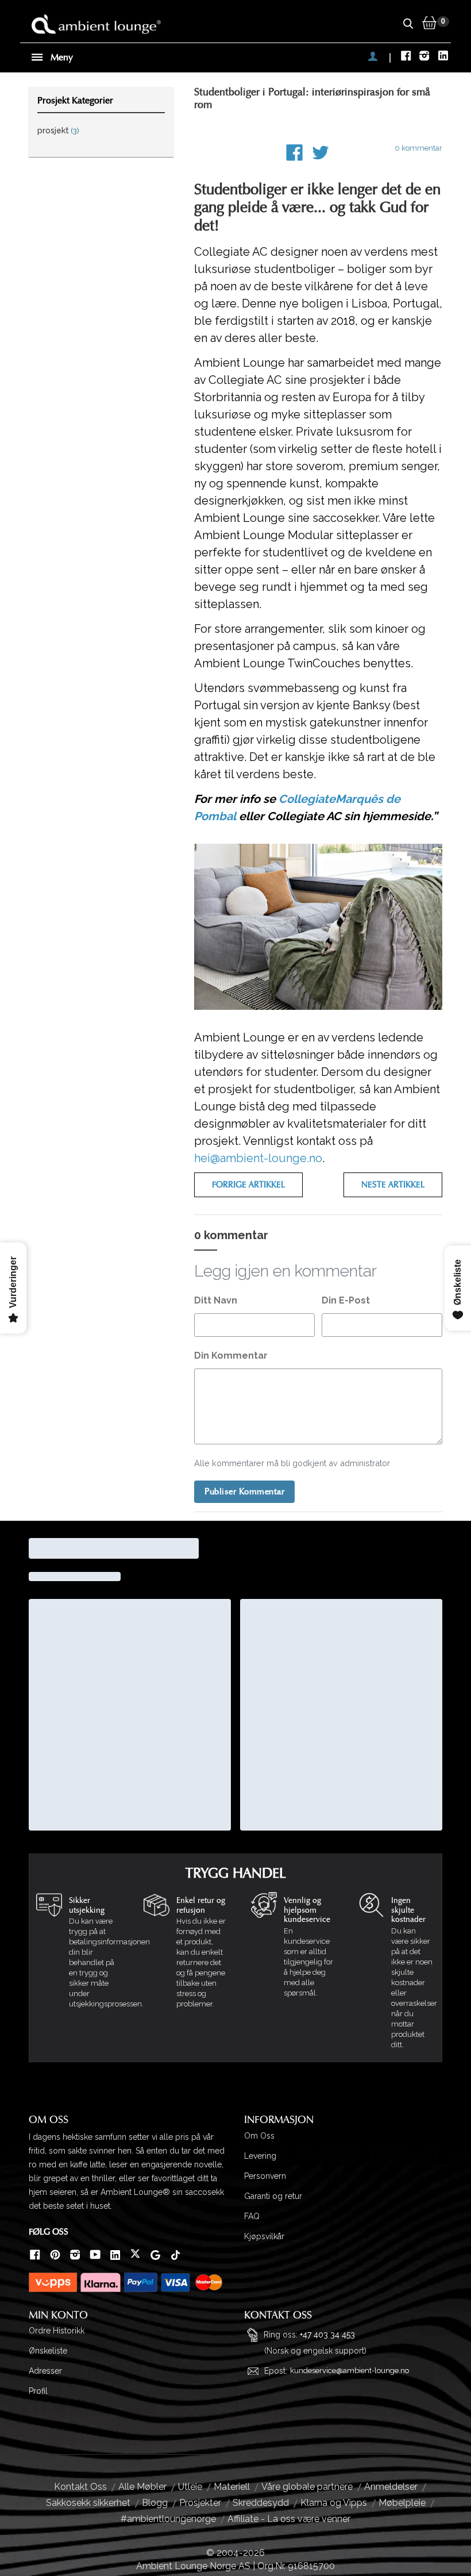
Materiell (232, 2487)
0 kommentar (418, 148)
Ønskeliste (48, 2351)
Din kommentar (231, 1356)
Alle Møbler (142, 2487)
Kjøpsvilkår (264, 2236)
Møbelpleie (402, 2503)
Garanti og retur (273, 2196)
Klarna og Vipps (334, 2503)
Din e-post (346, 1300)
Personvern (265, 2176)
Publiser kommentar (244, 1492)
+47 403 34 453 (327, 2335)
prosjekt (53, 130)
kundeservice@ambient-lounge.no (350, 2371)
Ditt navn (216, 1300)
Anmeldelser (391, 2487)
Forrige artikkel (248, 1185)
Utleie (190, 2487)
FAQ (252, 2216)
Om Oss (259, 2136)
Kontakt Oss (80, 2487)
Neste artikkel (393, 1185)
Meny (61, 57)
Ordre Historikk (57, 2331)
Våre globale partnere (307, 2487)
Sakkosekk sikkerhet (88, 2503)
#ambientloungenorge (168, 2519)
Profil (38, 2391)
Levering (260, 2156)
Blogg (155, 2503)
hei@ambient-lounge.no (258, 1158)
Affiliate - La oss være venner (289, 2519)
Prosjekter (200, 2503)
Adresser (45, 2371)
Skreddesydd (261, 2503)
